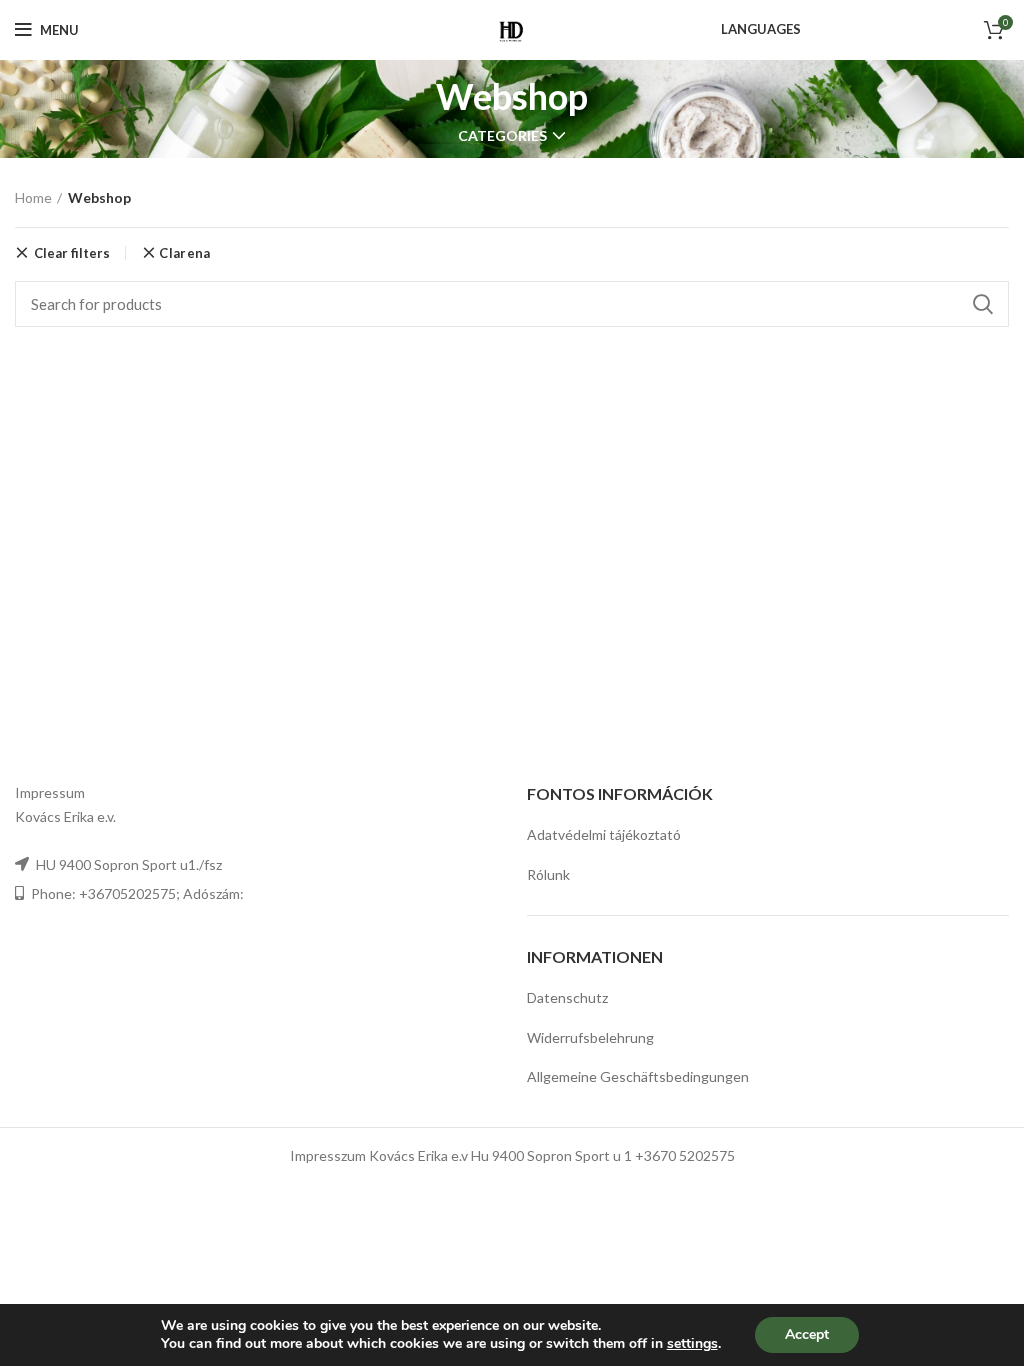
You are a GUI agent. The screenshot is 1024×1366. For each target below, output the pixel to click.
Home (33, 197)
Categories (502, 136)
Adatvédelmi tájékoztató (604, 834)
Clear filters (72, 253)
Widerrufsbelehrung (590, 1037)
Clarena (184, 253)
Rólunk (548, 874)
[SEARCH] (982, 304)
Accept (807, 1334)
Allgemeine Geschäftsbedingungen (638, 1076)
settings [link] (692, 1343)
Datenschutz (567, 997)
